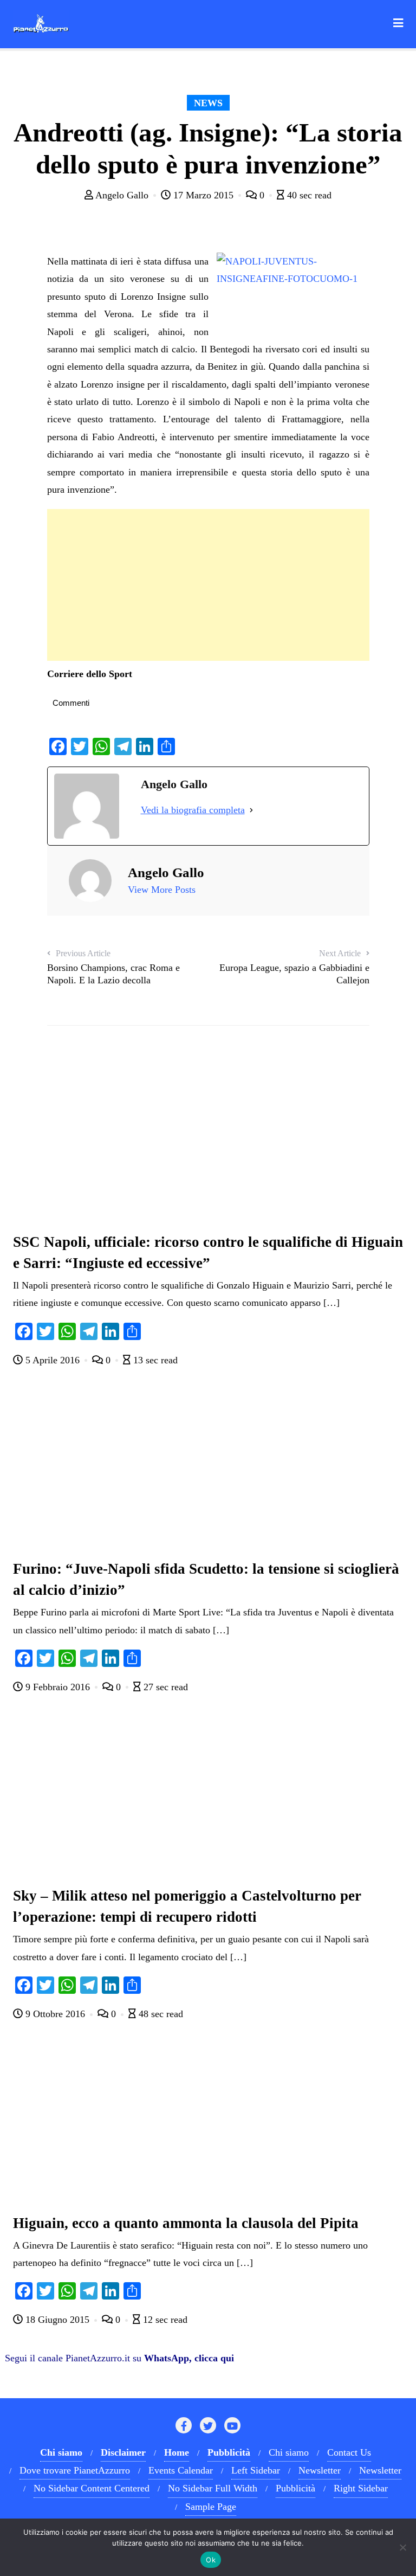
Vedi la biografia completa (193, 810)
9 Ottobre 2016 (55, 2014)
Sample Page (211, 2507)
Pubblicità (295, 2488)
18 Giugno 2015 (57, 2320)
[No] (402, 2547)
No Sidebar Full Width (213, 2488)
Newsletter (320, 2470)
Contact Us (349, 2452)
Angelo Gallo (122, 195)
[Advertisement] (208, 585)
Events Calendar (181, 2470)
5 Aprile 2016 (53, 1360)
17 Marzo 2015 (203, 195)
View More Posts (162, 890)
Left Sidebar (256, 2470)
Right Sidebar (361, 2488)
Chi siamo (289, 2452)
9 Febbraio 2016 (58, 1687)
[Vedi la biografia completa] (251, 810)
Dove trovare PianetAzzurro (75, 2470)
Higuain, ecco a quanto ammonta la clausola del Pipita (186, 2223)
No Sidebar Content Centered (92, 2488)
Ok (211, 2560)
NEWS (208, 103)
